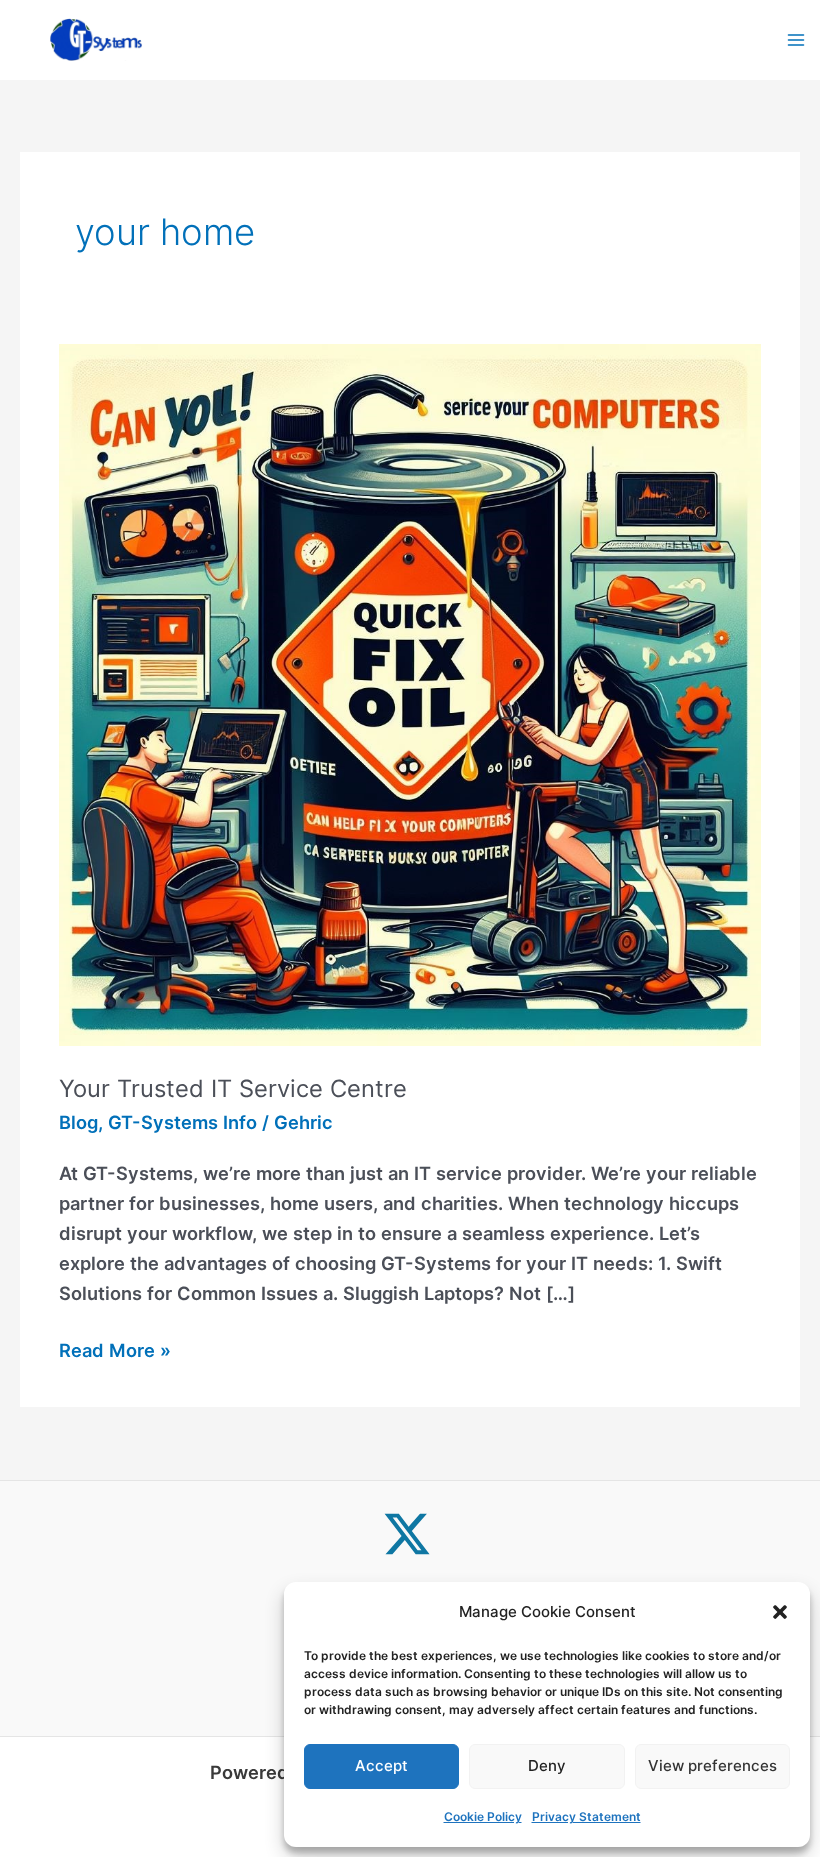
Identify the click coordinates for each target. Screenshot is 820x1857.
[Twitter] (407, 1534)
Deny (547, 1765)
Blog (78, 1122)
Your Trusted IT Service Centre (233, 1088)
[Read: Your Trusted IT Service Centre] (410, 693)
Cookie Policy (483, 1816)
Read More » (115, 1348)
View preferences (712, 1765)
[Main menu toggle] (796, 39)
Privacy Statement (586, 1816)
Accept (381, 1765)
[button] (780, 1612)
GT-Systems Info (182, 1122)
